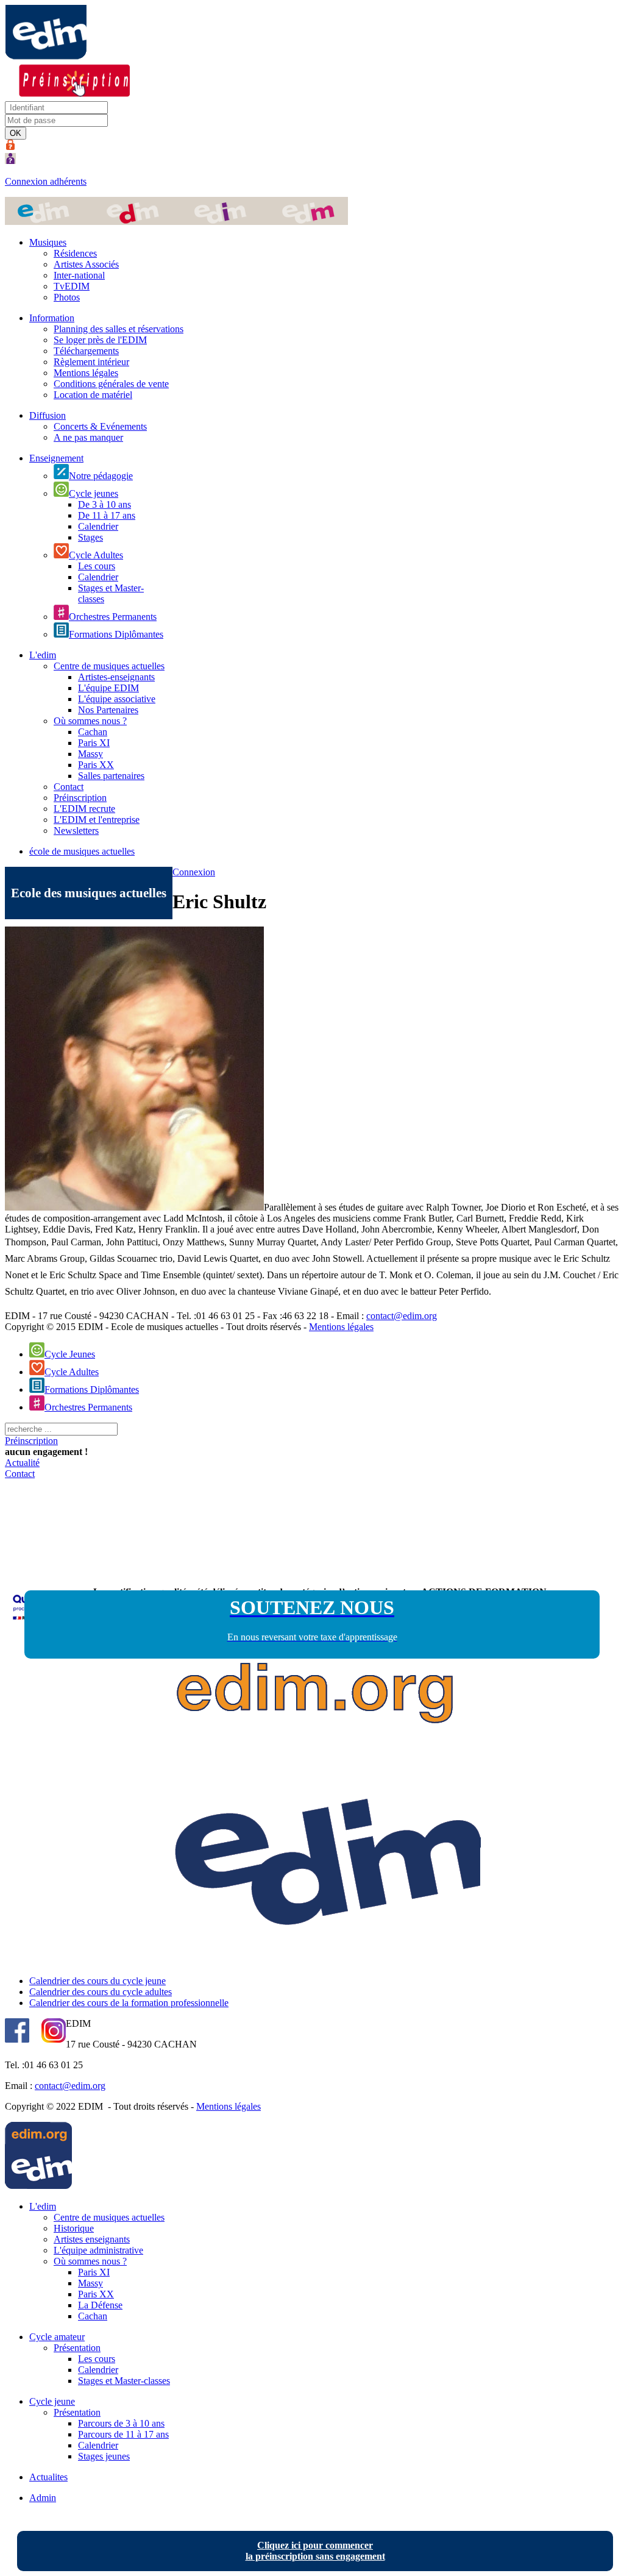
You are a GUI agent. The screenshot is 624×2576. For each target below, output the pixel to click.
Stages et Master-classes (124, 2381)
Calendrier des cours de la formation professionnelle (129, 2003)
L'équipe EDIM (108, 688)
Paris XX (96, 765)
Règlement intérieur (91, 362)
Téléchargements (86, 351)
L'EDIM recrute (84, 809)
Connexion (194, 872)
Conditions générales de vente (111, 384)
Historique (74, 2228)
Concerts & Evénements (100, 426)
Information (52, 318)
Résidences (75, 253)
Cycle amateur (57, 2337)
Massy (90, 754)
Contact (69, 787)
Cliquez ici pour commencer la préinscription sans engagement (315, 2551)
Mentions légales (86, 373)
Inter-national (79, 275)
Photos (67, 297)
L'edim (43, 655)
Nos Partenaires (108, 710)
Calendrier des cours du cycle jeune (97, 1981)
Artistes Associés (86, 264)
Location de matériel (93, 395)
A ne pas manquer (88, 437)
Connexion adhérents (46, 181)
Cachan (93, 732)
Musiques (48, 242)
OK (16, 133)
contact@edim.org (402, 1316)
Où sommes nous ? (90, 721)
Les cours (97, 566)
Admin (43, 2498)
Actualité (22, 1463)
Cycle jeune (52, 2401)
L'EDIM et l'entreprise (97, 820)
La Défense (100, 2305)
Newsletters (76, 831)
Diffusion (48, 415)
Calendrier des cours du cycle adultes (101, 1992)
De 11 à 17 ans (107, 515)
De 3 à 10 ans (105, 504)
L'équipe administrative (98, 2250)
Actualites (48, 2477)
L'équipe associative (117, 699)
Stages (90, 537)
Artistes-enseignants (116, 677)
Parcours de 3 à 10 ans (121, 2423)
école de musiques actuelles (82, 851)
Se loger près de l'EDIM (100, 340)
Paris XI (94, 743)
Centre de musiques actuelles (109, 666)
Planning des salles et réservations (119, 329)
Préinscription (80, 798)
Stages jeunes (104, 2456)
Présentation (77, 2348)
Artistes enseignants (92, 2239)
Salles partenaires (111, 776)
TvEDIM (72, 286)
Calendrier (98, 526)
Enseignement (56, 458)
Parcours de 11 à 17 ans (123, 2434)
